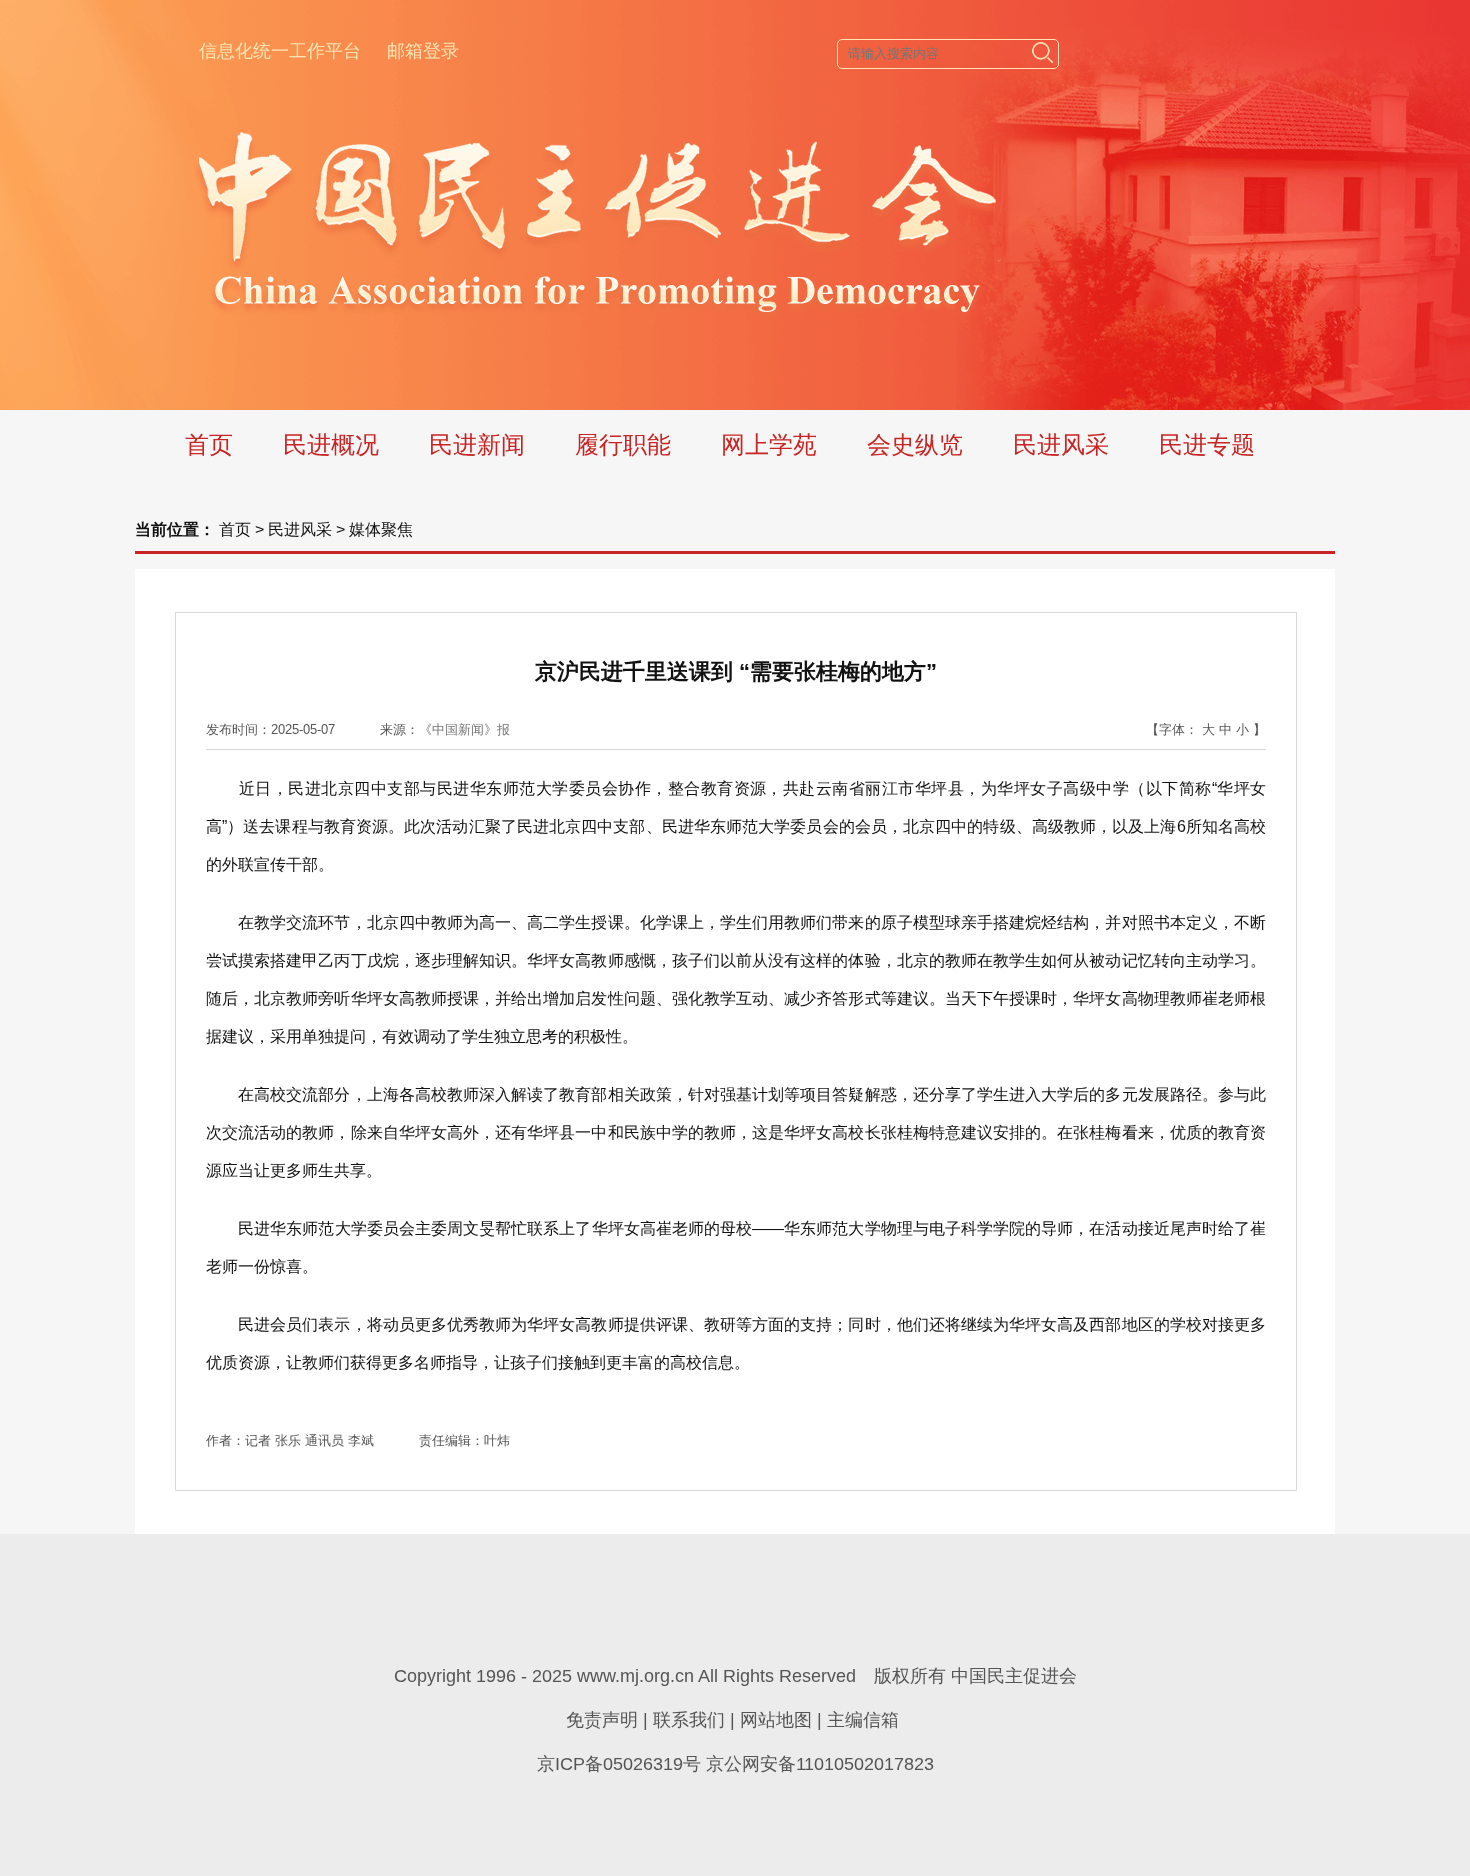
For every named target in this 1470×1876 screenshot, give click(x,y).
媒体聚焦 (381, 529)
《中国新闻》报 (464, 729)
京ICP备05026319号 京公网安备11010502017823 (735, 1764)
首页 (209, 444)
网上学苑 (769, 444)
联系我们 (689, 1720)
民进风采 (1061, 444)
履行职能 (623, 444)
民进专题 (1207, 444)
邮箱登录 (423, 51)
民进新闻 (477, 444)
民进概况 (331, 444)
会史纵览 (915, 444)
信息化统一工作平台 (280, 51)
